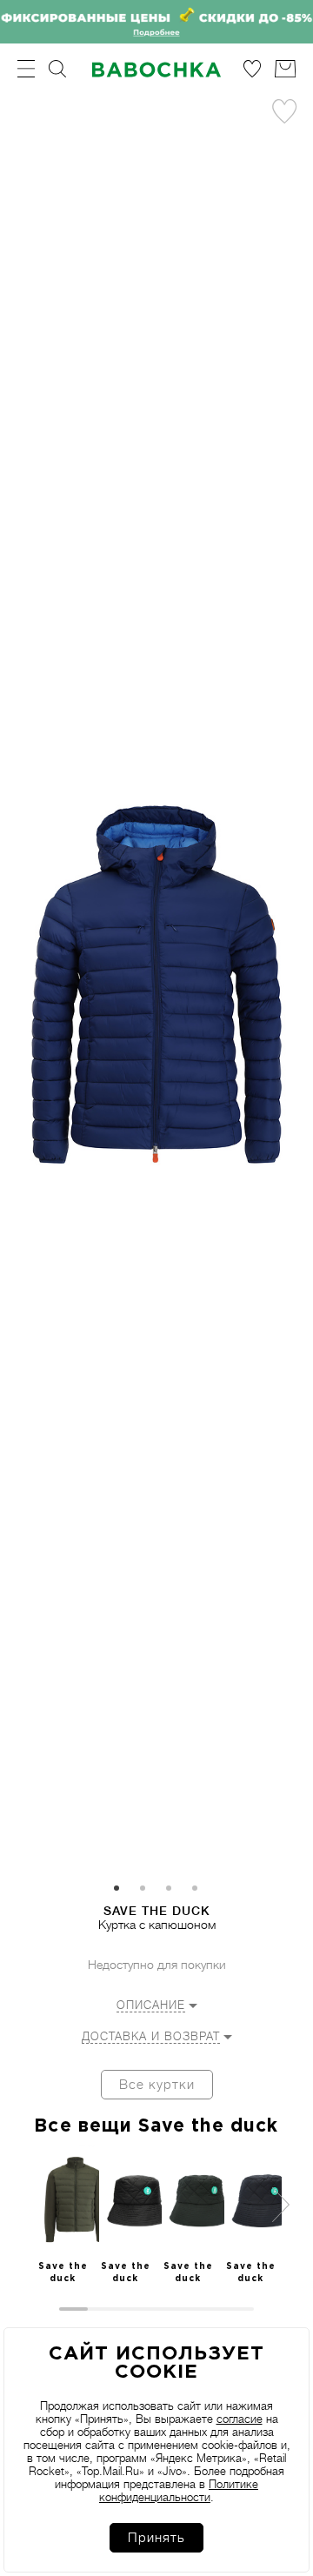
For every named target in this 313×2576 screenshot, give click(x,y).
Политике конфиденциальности (179, 2491)
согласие (240, 2419)
